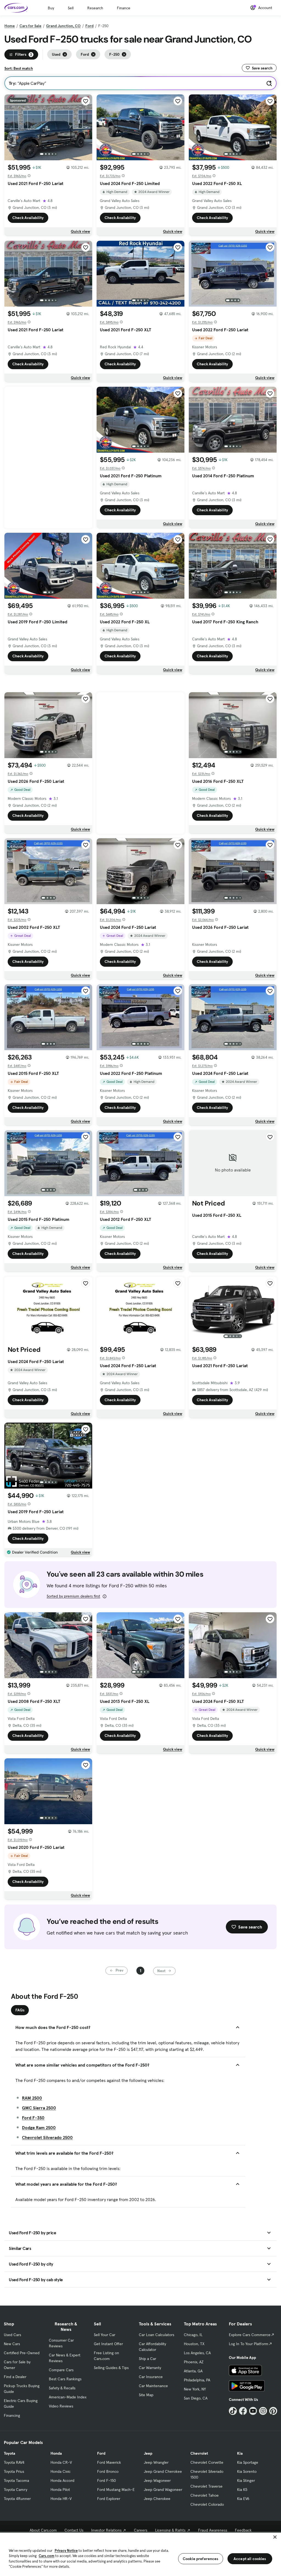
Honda (56, 2453)
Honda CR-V (61, 2462)
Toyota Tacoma (16, 2480)
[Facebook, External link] (243, 2411)
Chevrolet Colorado (207, 2504)
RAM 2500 (32, 2098)
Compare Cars (61, 2370)
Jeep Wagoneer (157, 2480)
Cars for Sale (30, 26)
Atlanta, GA (193, 2371)
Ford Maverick (109, 2462)
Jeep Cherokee (157, 2499)
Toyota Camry (16, 2490)
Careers (141, 2530)
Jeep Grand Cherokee (163, 2471)
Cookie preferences (201, 2559)
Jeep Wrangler (156, 2462)
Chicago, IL (193, 2335)
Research (95, 8)
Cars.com (47, 2556)
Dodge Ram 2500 (39, 2127)
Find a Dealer (15, 2377)
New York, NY (195, 2389)
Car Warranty (150, 2368)
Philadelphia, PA (197, 2380)
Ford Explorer (109, 2499)
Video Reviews (61, 2406)
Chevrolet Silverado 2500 (47, 2137)
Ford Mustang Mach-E (116, 2490)
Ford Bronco (108, 2471)
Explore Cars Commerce (250, 2335)
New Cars (12, 2344)
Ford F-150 (106, 2480)
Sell (71, 8)
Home (10, 26)
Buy (51, 8)
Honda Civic (61, 2471)
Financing (12, 2415)
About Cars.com (43, 2530)
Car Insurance (151, 2377)
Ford (89, 26)
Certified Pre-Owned (22, 2353)
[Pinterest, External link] (273, 2411)
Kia (240, 2453)
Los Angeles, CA (197, 2353)
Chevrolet (199, 2453)
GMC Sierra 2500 (39, 2108)
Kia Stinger (246, 2480)
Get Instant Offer (108, 2344)
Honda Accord (62, 2480)
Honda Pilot (60, 2490)
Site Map (146, 2395)
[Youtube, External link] (253, 2411)
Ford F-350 (33, 2118)
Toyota (9, 2453)
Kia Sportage (248, 2462)
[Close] (275, 2537)
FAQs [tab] (20, 2010)
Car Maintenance (153, 2386)
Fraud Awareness (213, 2530)
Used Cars (12, 2335)
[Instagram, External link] (263, 2411)
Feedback (243, 2530)
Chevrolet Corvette (207, 2462)
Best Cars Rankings (65, 2379)
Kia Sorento (247, 2471)
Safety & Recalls (62, 2388)
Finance (124, 8)
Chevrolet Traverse (206, 2486)
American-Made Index (68, 2397)
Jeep (148, 2453)
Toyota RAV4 (14, 2462)
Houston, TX (194, 2344)
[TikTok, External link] (233, 2411)
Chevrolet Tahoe (205, 2495)
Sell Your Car (105, 2335)
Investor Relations (106, 2530)
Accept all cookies (250, 2559)
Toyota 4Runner (17, 2499)
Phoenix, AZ (194, 2362)
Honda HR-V (61, 2499)
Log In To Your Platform (249, 2344)
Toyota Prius (14, 2471)
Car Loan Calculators (157, 2335)
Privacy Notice (66, 2551)
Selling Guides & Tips (111, 2368)
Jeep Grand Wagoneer (163, 2490)
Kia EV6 (243, 2499)
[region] (140, 2554)
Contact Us (74, 2530)
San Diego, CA (196, 2398)
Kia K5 (242, 2490)
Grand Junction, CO (63, 26)
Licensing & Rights (170, 2530)
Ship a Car (147, 2359)
